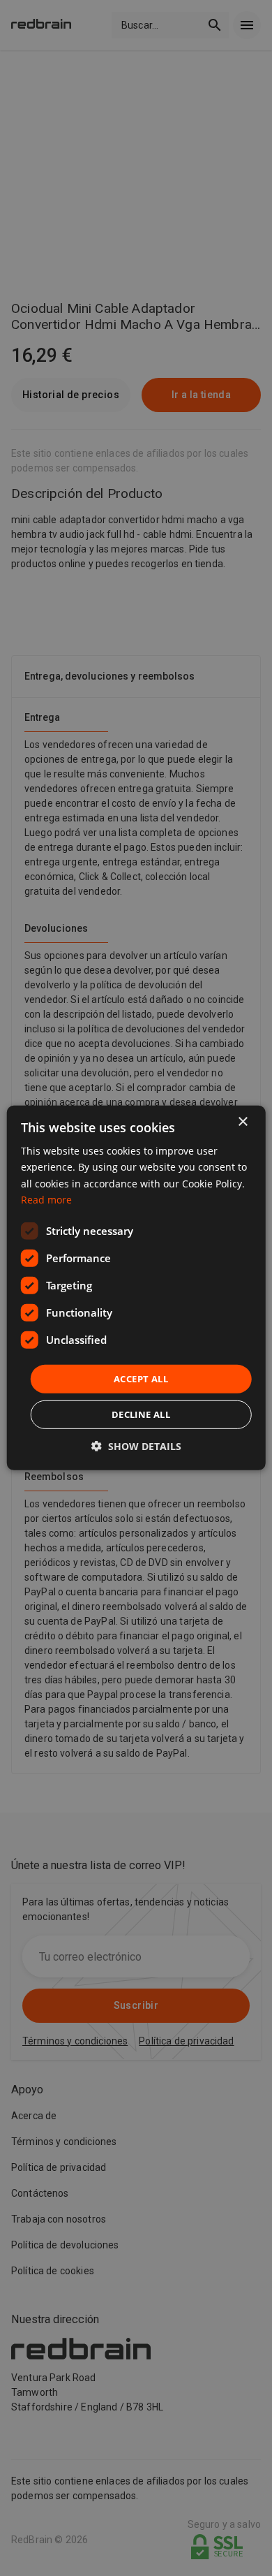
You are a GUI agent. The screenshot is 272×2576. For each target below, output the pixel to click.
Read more (46, 1199)
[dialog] (136, 1288)
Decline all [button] (141, 1414)
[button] (136, 1446)
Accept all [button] (141, 1379)
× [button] (242, 1122)
